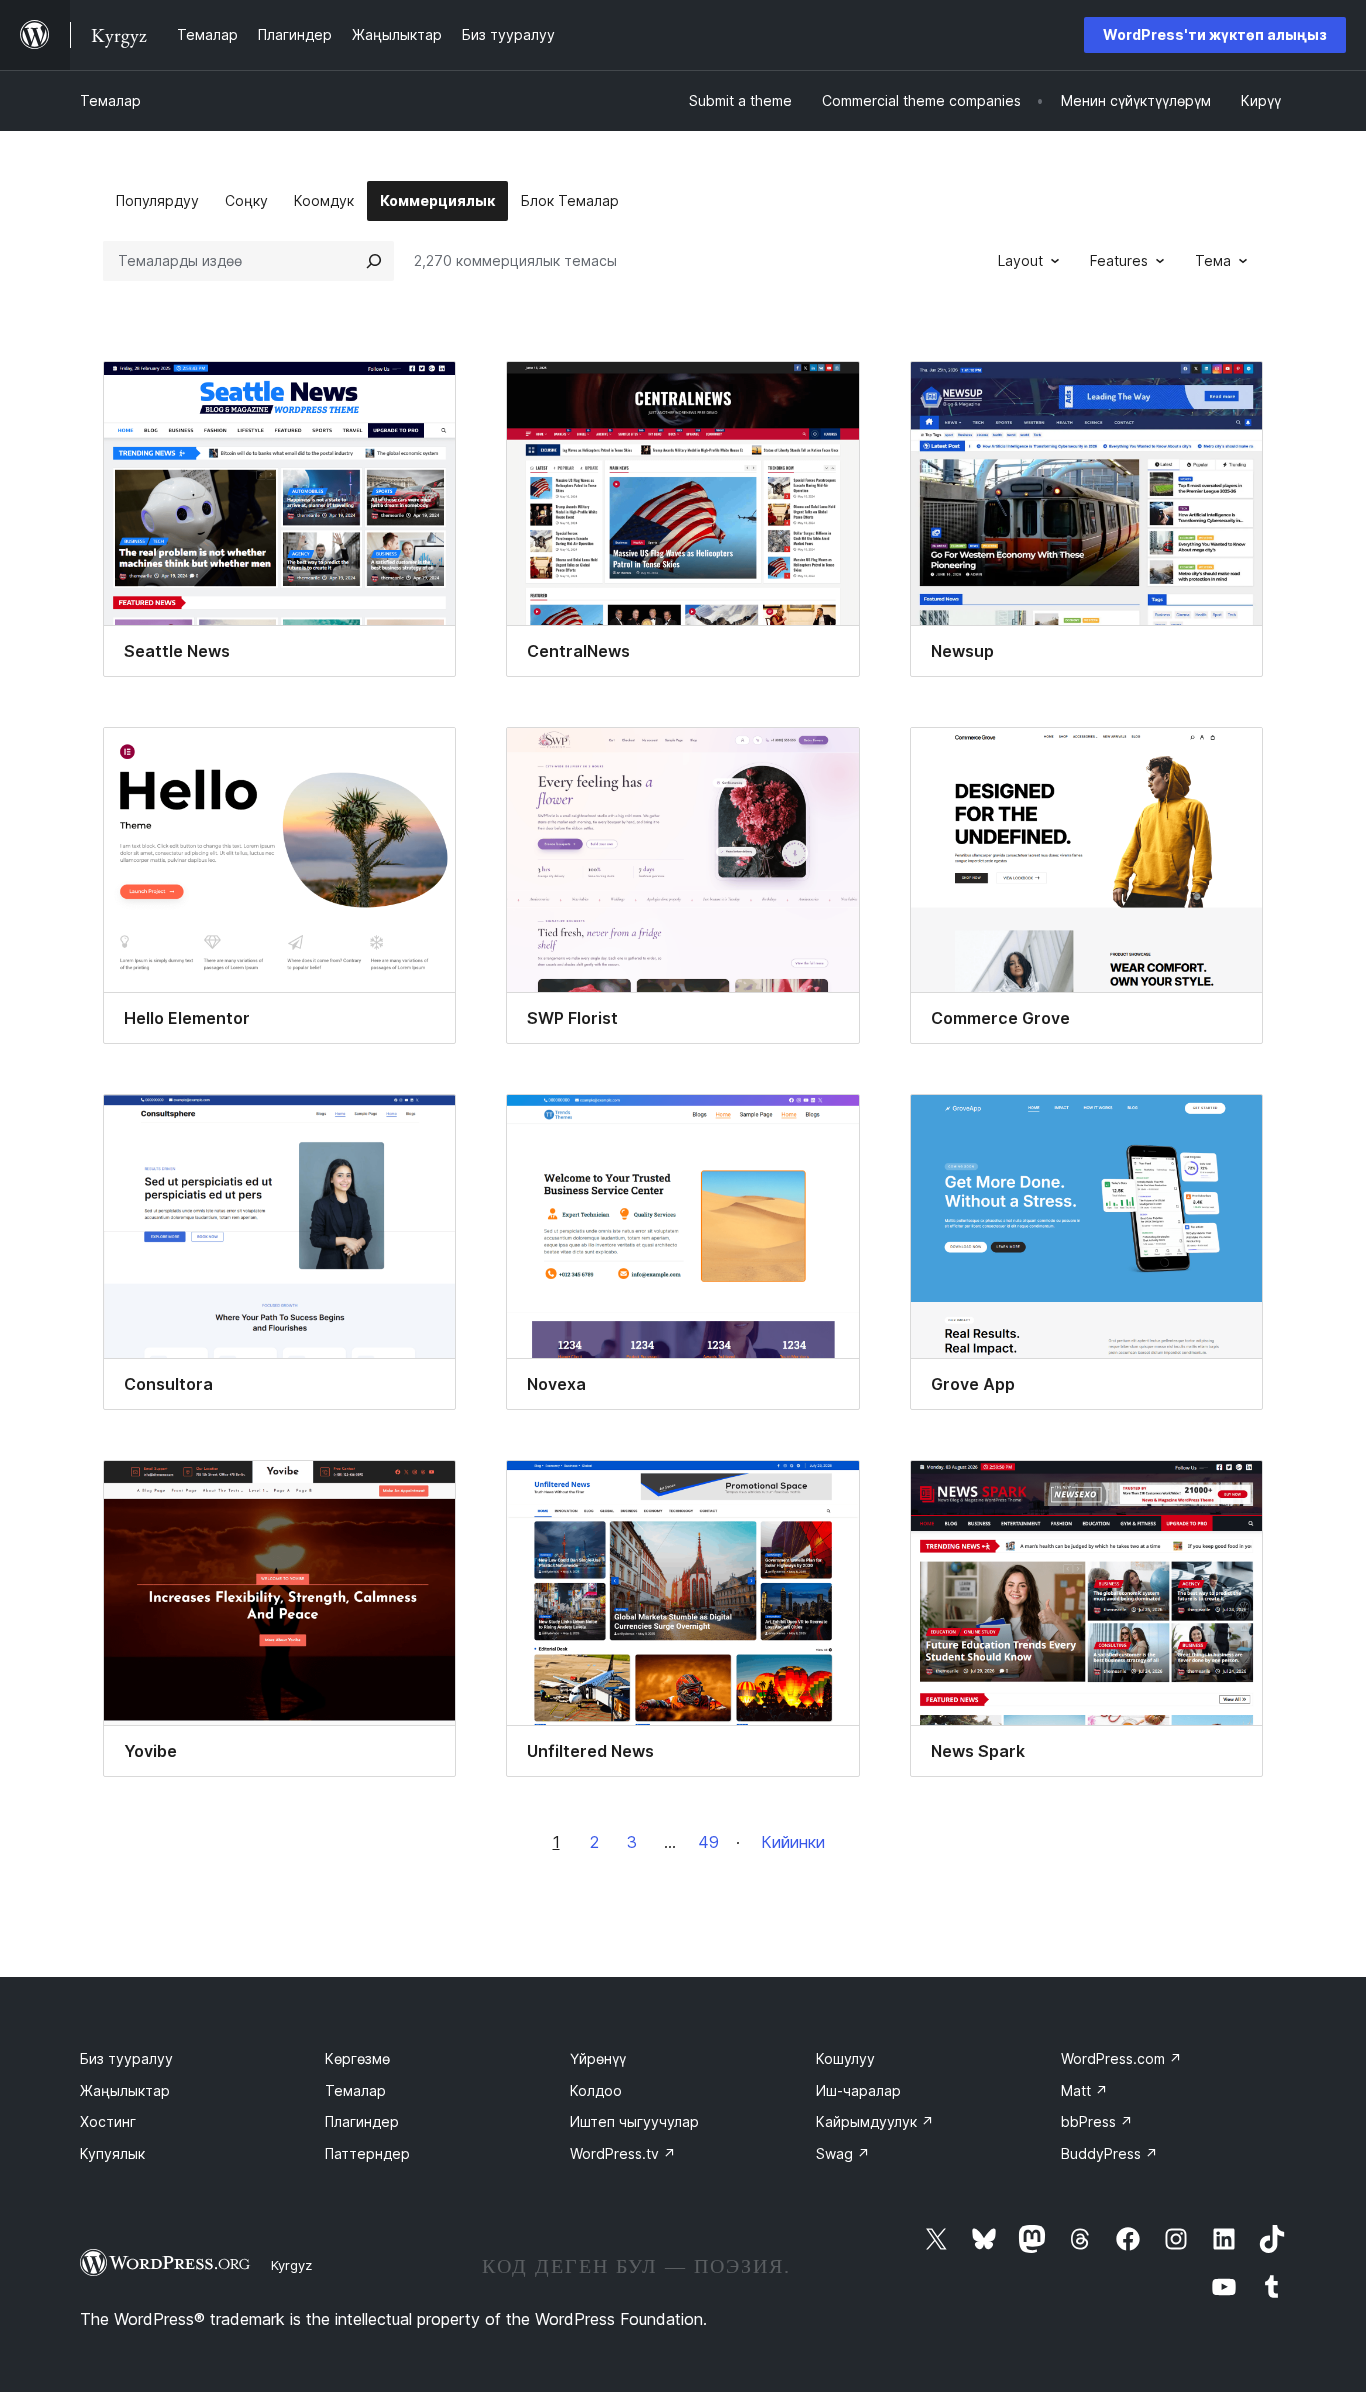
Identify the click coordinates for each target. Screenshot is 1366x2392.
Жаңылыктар (125, 2090)
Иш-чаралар (858, 2090)
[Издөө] (374, 261)
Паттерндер (367, 2153)
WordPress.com (1121, 2058)
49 (708, 1842)
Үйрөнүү (598, 2058)
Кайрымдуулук (875, 2121)
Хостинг (108, 2121)
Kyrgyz (291, 2265)
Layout (1020, 260)
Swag (843, 2153)
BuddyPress (1109, 2153)
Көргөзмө (357, 2058)
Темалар (110, 100)
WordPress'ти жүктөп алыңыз (1215, 34)
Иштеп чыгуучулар (634, 2121)
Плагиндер (362, 2121)
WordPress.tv (623, 2153)
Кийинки (793, 1842)
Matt (1084, 2090)
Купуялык (112, 2153)
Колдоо (596, 2090)
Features (1119, 260)
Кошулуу (845, 2058)
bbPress (1097, 2121)
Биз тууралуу (126, 2058)
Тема (1213, 260)
